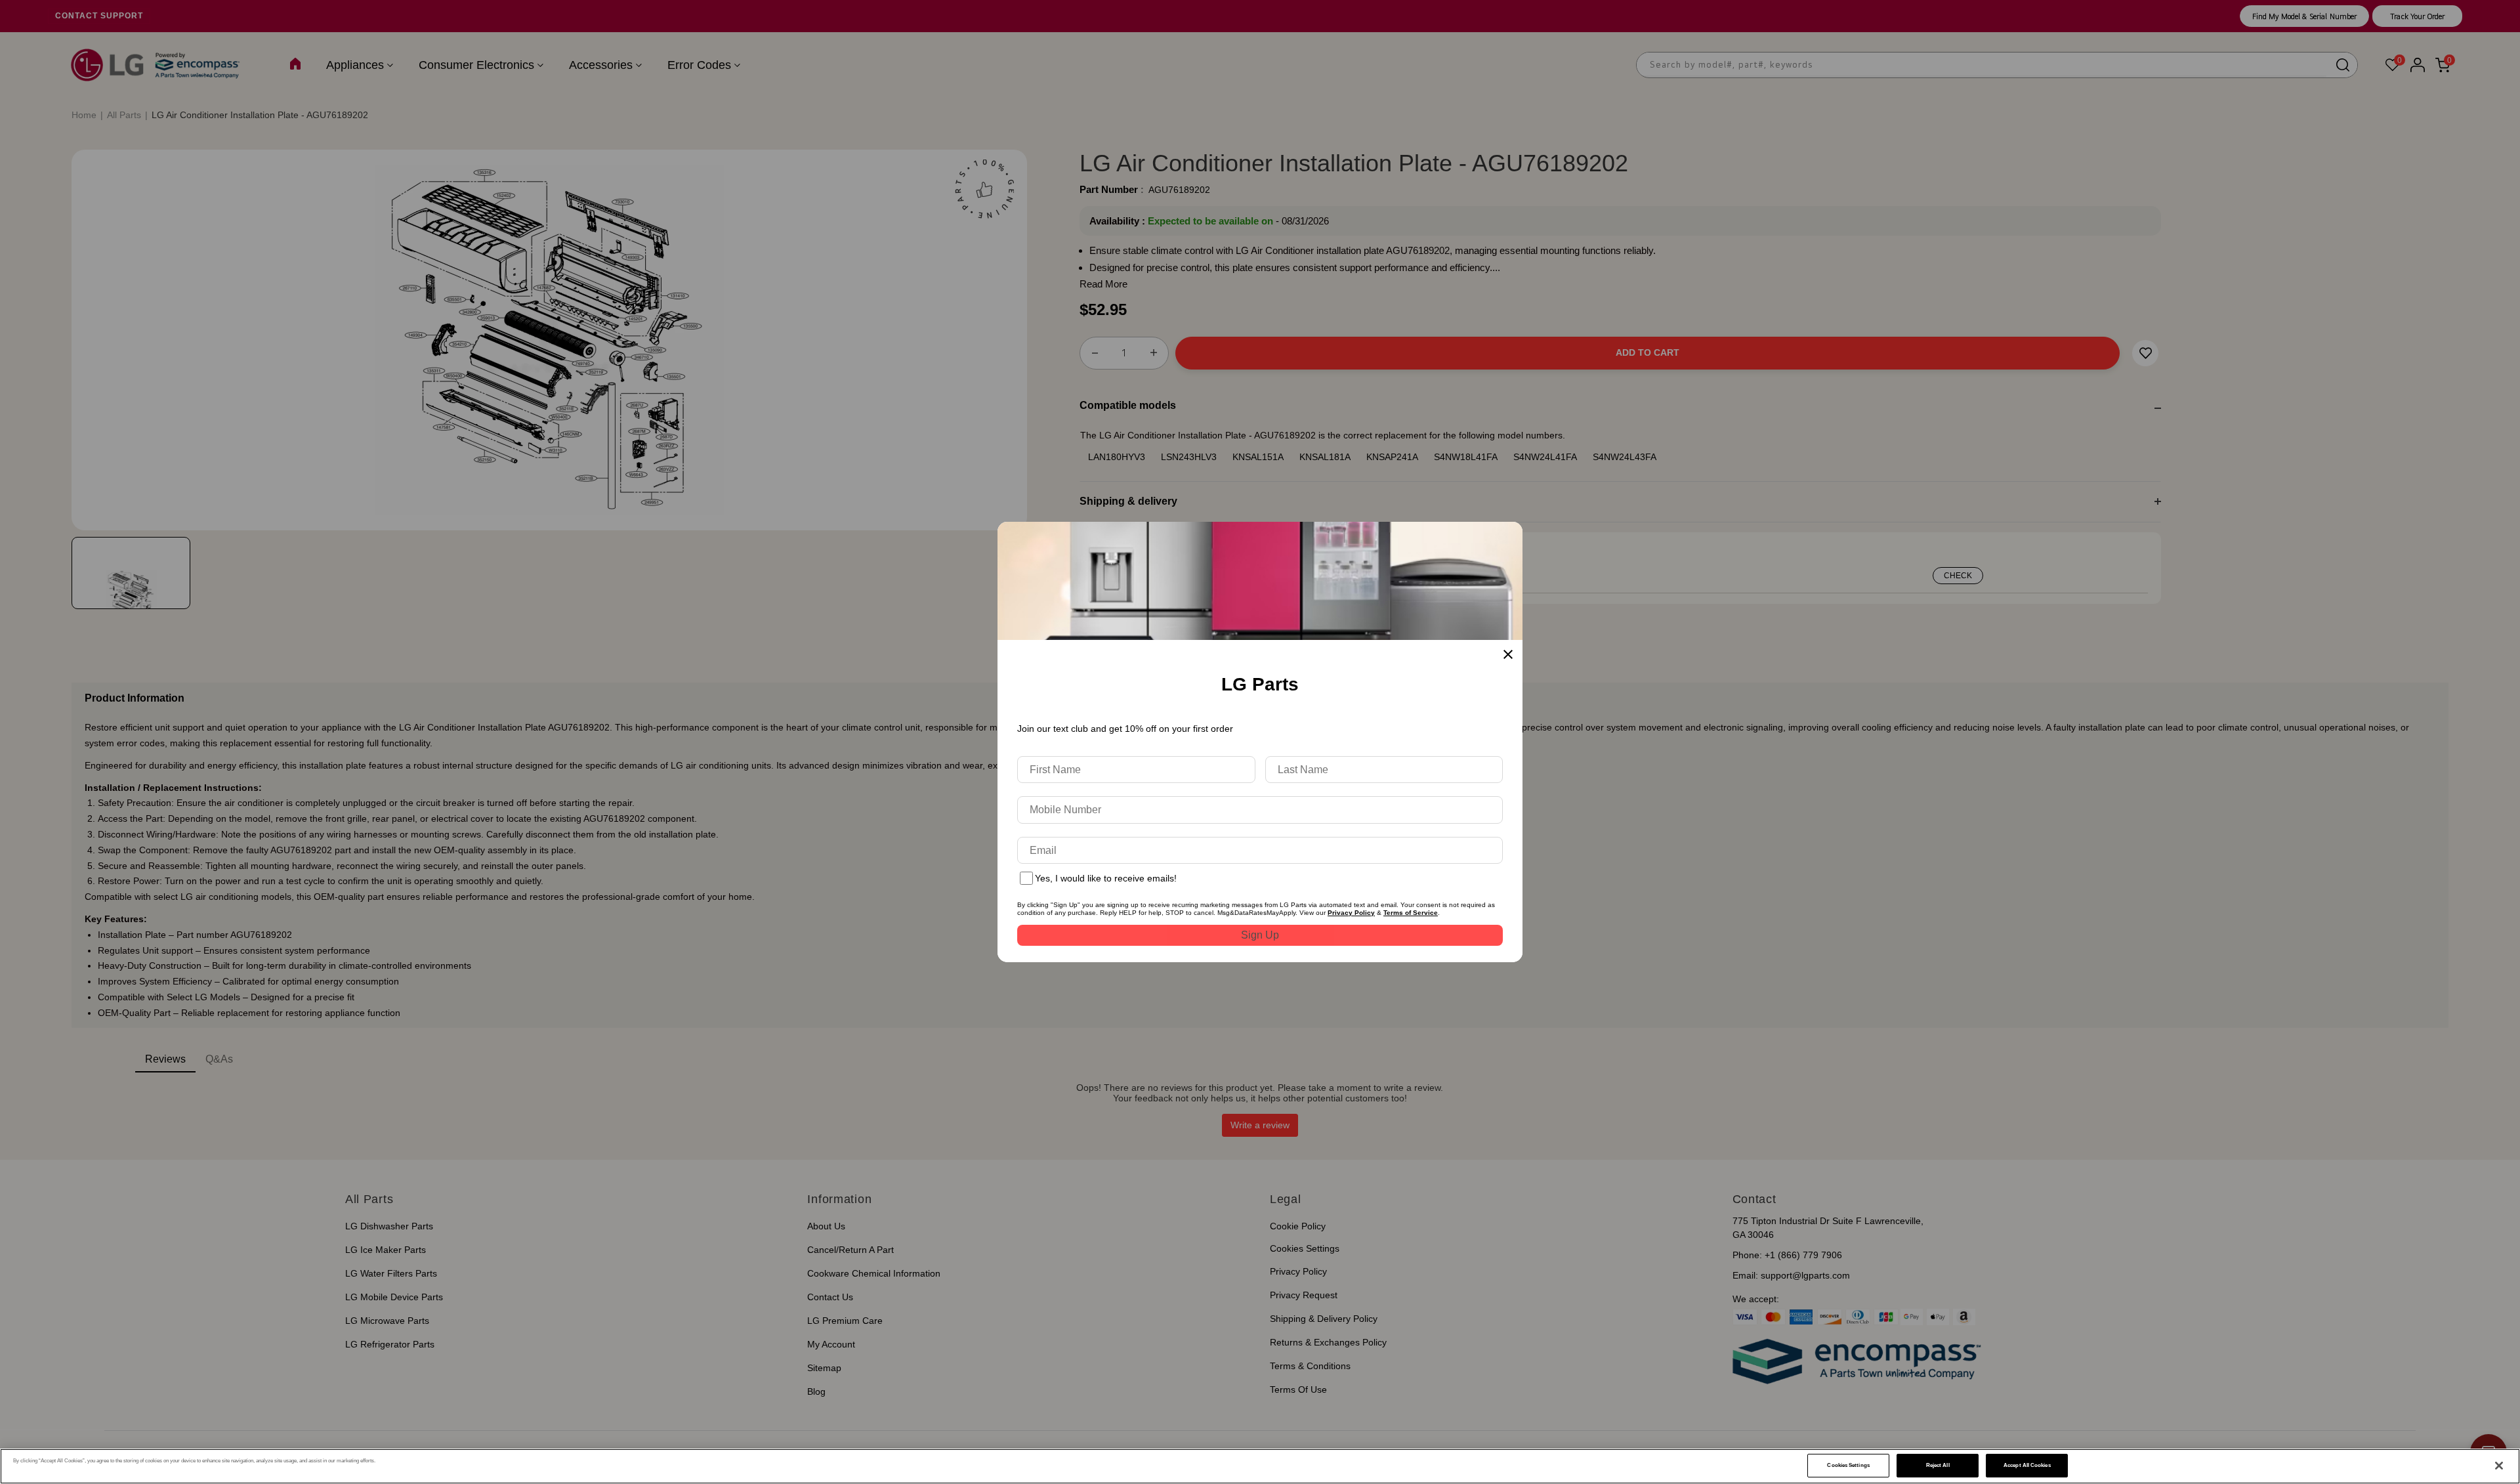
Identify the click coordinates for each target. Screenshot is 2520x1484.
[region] (1260, 1466)
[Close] (2499, 1466)
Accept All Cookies (2027, 1465)
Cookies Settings (1848, 1465)
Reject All (1938, 1465)
